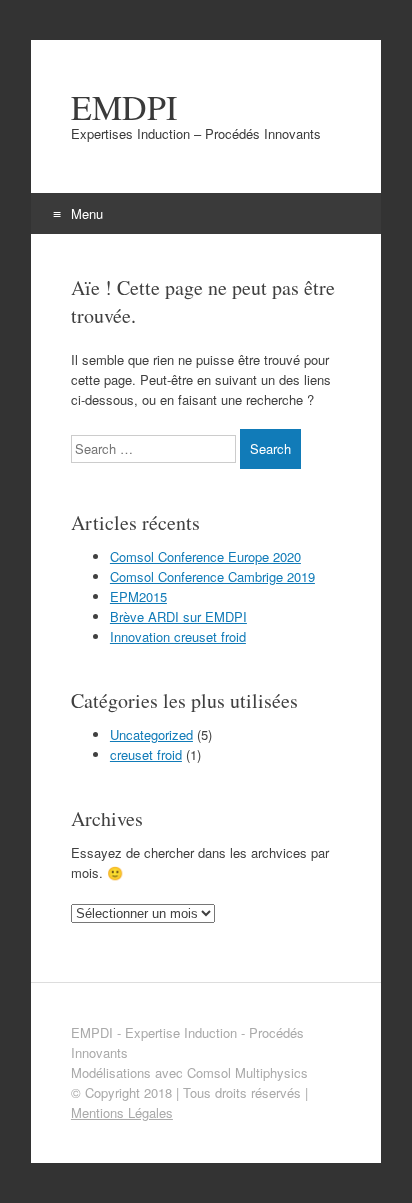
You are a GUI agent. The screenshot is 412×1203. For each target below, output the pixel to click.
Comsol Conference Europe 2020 (205, 556)
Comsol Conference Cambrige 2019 (212, 576)
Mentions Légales (122, 1112)
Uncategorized (151, 734)
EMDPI (124, 107)
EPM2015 (138, 596)
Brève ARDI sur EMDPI (178, 616)
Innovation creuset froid (178, 636)
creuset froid (146, 754)
